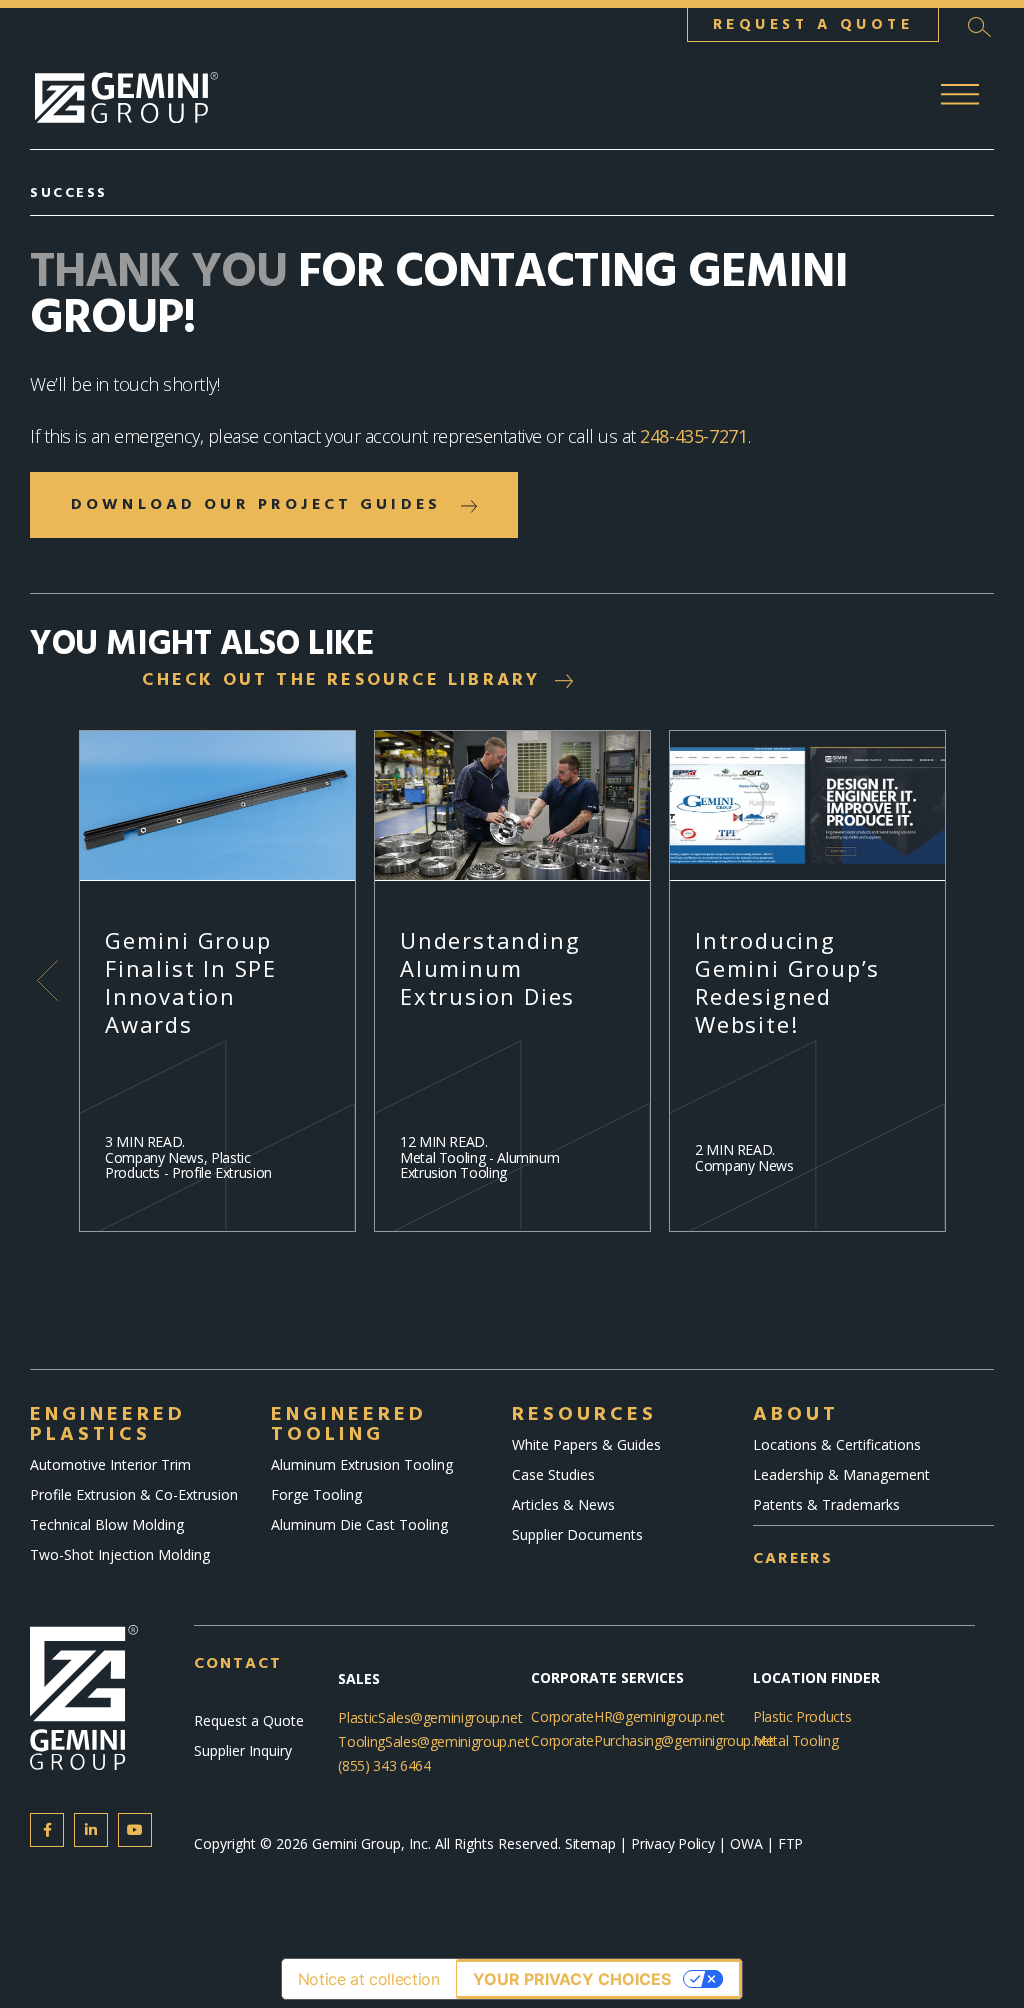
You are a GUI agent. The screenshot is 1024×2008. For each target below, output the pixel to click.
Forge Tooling (316, 1494)
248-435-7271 (694, 436)
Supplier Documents (577, 1534)
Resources (584, 1415)
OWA (748, 1843)
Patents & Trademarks (826, 1504)
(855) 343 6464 (384, 1765)
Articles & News (563, 1504)
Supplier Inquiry (243, 1750)
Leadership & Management (841, 1474)
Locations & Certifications (837, 1444)
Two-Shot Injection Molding (120, 1554)
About (796, 1415)
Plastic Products (802, 1716)
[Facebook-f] (47, 1830)
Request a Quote (249, 1720)
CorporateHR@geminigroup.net (627, 1716)
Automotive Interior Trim (110, 1464)
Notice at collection (369, 1979)
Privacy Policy (672, 1843)
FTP (790, 1843)
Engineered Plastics (108, 1425)
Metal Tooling (795, 1740)
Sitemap (590, 1843)
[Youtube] (135, 1830)
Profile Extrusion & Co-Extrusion (134, 1494)
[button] (979, 27)
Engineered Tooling (349, 1425)
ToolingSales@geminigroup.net (433, 1741)
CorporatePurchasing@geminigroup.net (652, 1740)
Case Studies (553, 1474)
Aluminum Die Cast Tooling (359, 1524)
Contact (238, 1664)
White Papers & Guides (586, 1444)
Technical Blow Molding (107, 1524)
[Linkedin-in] (91, 1830)
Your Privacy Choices (572, 1979)
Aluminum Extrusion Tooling (362, 1464)
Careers (793, 1559)
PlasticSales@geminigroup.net (430, 1717)
